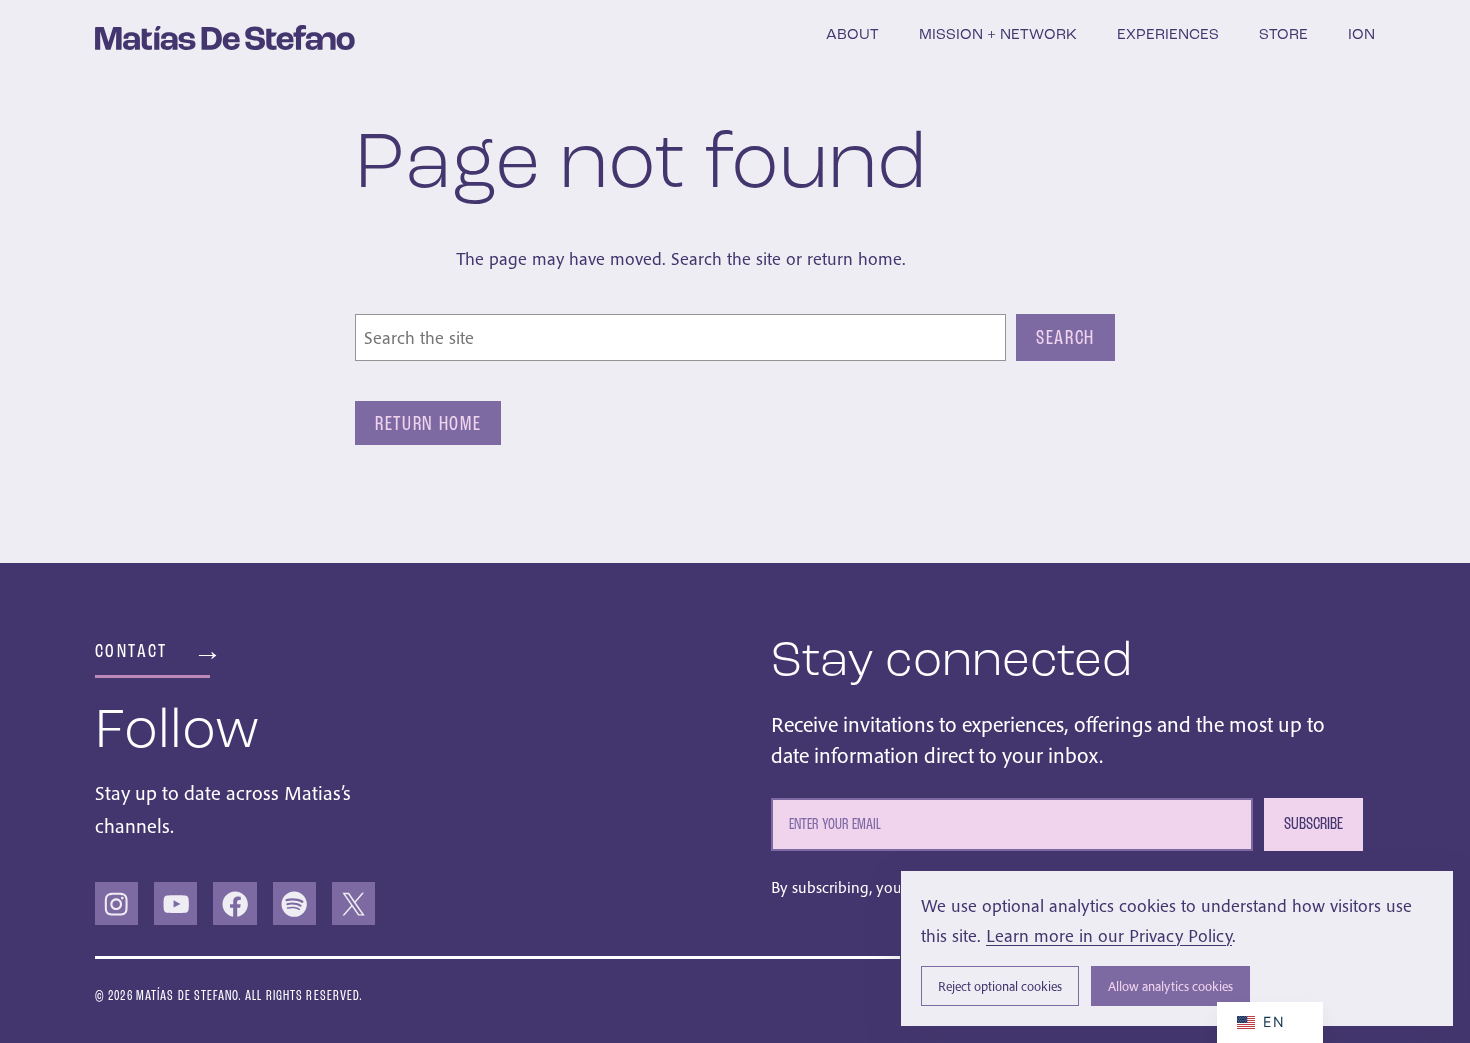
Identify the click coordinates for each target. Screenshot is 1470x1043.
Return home (428, 423)
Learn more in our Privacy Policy (1109, 935)
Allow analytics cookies (1170, 986)
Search (1065, 337)
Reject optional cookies (1000, 986)
